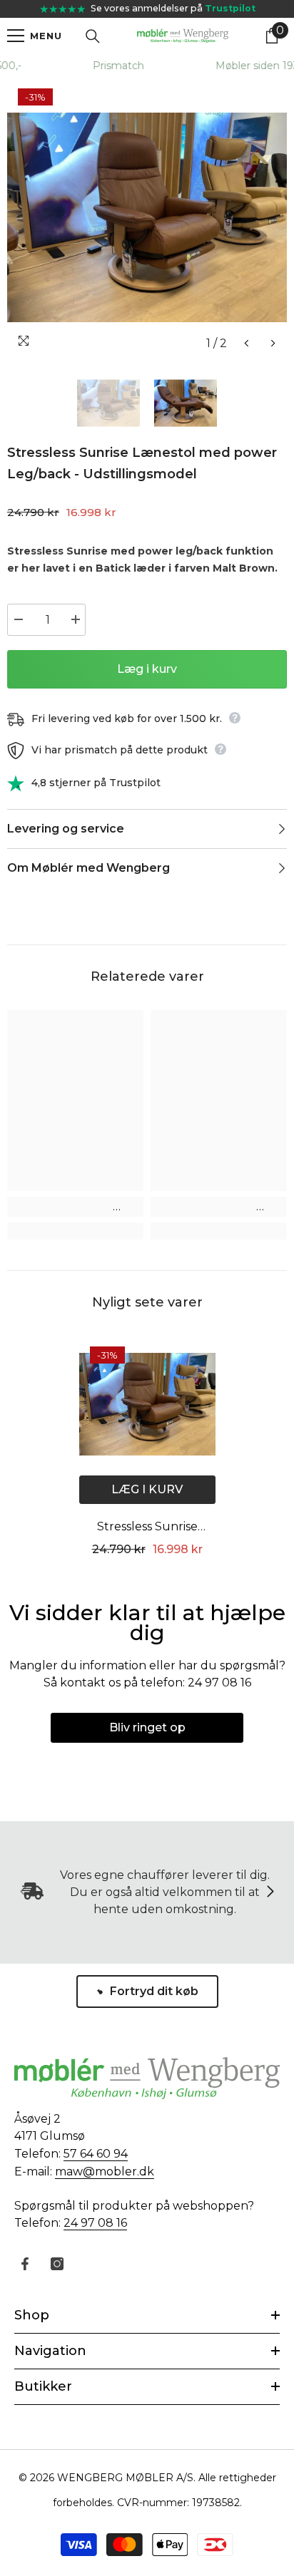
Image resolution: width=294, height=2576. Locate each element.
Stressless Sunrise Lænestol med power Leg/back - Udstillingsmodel (147, 1528)
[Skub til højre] (270, 1892)
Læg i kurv (147, 669)
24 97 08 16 (95, 2223)
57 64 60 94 (96, 2154)
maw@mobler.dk (105, 2171)
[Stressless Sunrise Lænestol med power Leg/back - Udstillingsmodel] (147, 1404)
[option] (147, 217)
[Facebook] (25, 2264)
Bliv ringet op (147, 1727)
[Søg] (93, 36)
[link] (75, 1207)
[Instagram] (57, 2264)
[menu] (16, 36)
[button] (247, 343)
